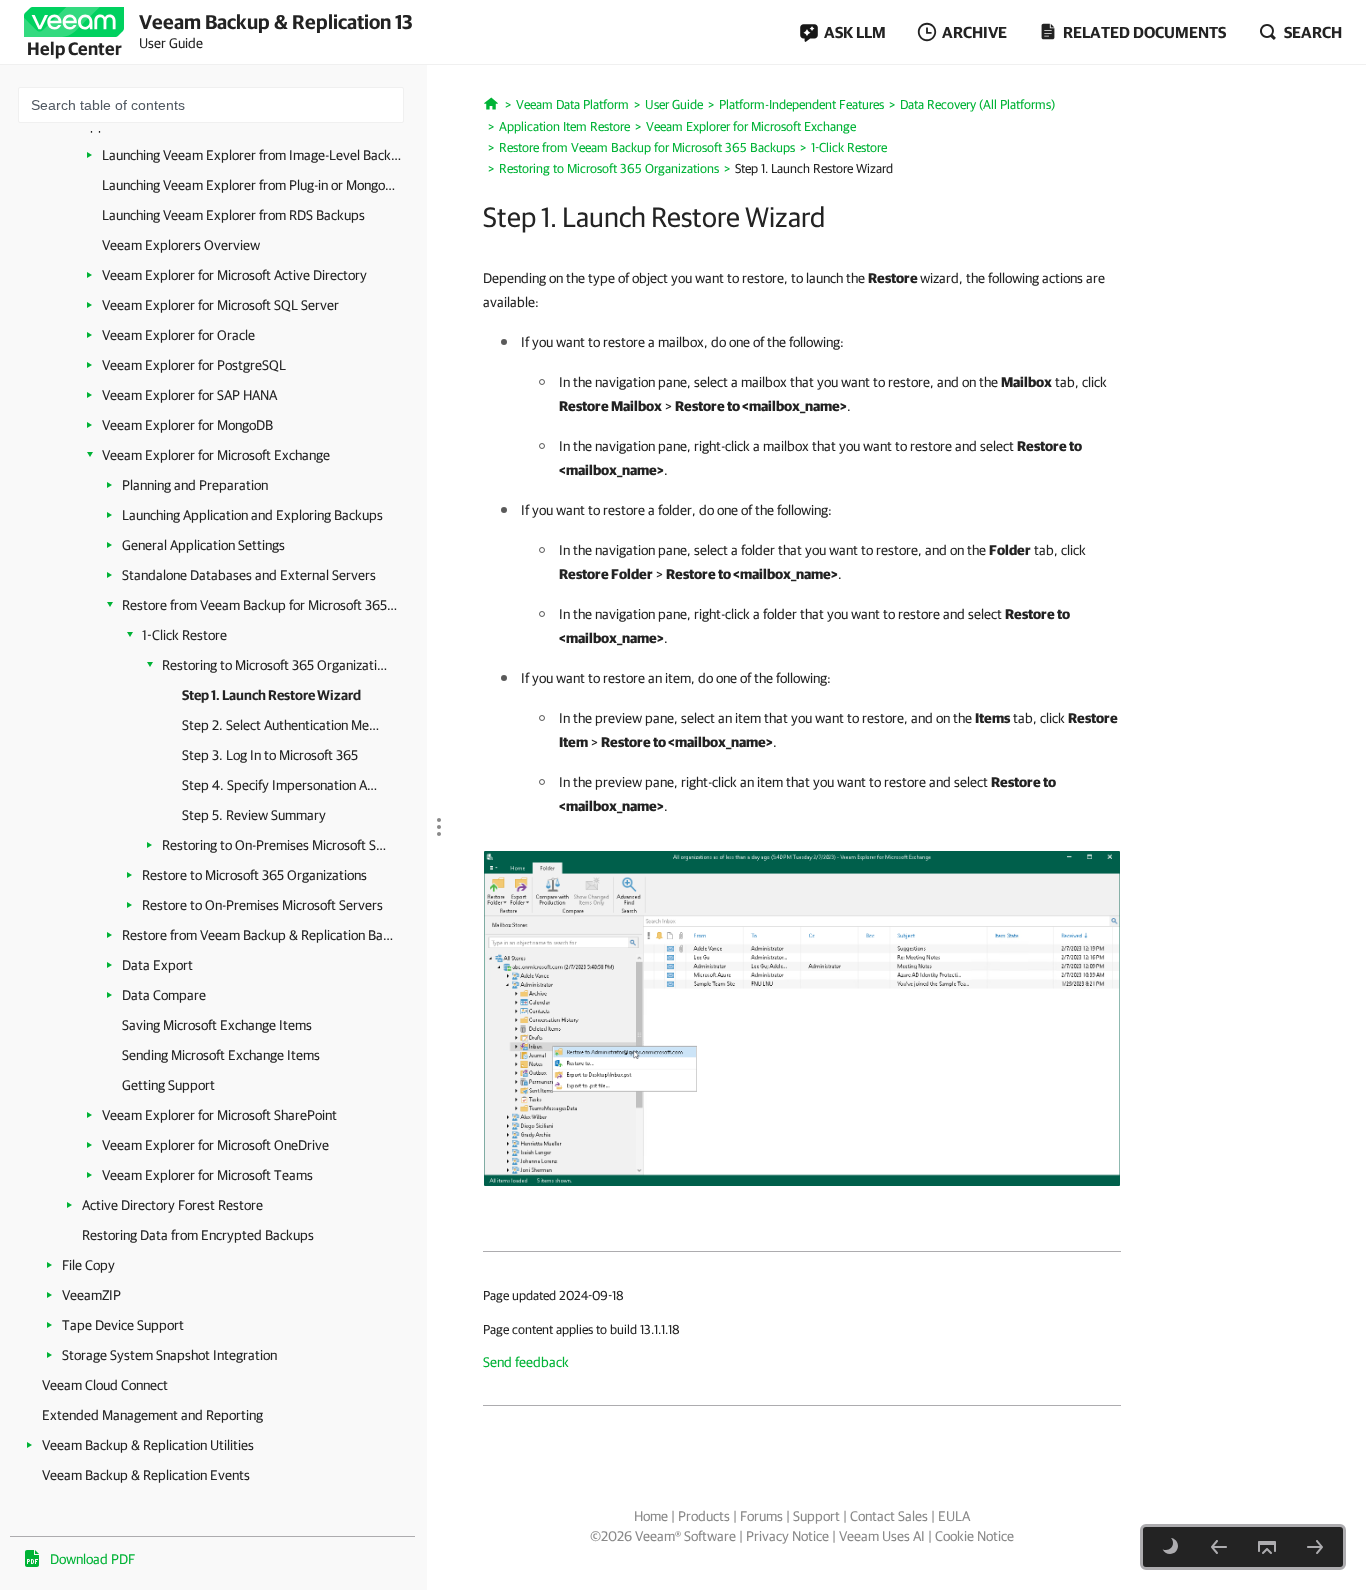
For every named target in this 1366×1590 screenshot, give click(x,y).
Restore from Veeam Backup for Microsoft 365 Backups (259, 605)
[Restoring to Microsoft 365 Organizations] (1219, 1547)
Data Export (157, 965)
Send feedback (526, 1362)
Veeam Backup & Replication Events (146, 1475)
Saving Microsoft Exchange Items (217, 1025)
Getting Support (168, 1085)
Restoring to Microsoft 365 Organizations (274, 665)
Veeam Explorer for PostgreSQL (194, 365)
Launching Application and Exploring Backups (252, 515)
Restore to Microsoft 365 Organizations (254, 875)
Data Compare (164, 995)
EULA (954, 1516)
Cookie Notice (974, 1536)
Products (704, 1516)
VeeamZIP (91, 1295)
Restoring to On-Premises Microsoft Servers (274, 845)
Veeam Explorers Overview (181, 245)
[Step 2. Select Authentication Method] (1315, 1547)
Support (816, 1516)
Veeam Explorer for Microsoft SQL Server (220, 305)
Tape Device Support (123, 1325)
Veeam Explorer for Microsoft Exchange (216, 455)
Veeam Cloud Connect (105, 1385)
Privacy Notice (787, 1536)
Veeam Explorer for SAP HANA (189, 395)
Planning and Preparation (195, 485)
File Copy (88, 1265)
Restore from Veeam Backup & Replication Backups (259, 935)
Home (651, 1516)
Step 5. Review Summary (254, 815)
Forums (761, 1516)
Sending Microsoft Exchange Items (221, 1055)
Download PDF (92, 1559)
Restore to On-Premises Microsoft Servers (262, 905)
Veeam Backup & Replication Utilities (148, 1445)
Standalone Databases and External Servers (249, 575)
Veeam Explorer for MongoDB (187, 425)
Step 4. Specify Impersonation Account (282, 785)
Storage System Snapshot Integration (169, 1355)
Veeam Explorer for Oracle (178, 335)
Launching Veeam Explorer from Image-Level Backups (252, 155)
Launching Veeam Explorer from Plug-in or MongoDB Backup (252, 185)
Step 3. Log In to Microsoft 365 (270, 755)
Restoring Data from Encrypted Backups (198, 1235)
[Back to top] (1267, 1547)
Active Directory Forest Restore (172, 1205)
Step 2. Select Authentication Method (282, 725)
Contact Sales (889, 1516)
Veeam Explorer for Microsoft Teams (207, 1175)
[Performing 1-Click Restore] (802, 1017)
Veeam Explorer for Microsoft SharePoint (219, 1115)
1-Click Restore (184, 635)
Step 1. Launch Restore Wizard (271, 695)
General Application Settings (203, 545)
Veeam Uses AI (882, 1536)
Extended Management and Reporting (152, 1415)
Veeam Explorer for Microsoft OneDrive (215, 1145)
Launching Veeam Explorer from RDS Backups (233, 215)
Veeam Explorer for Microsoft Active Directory (234, 275)
